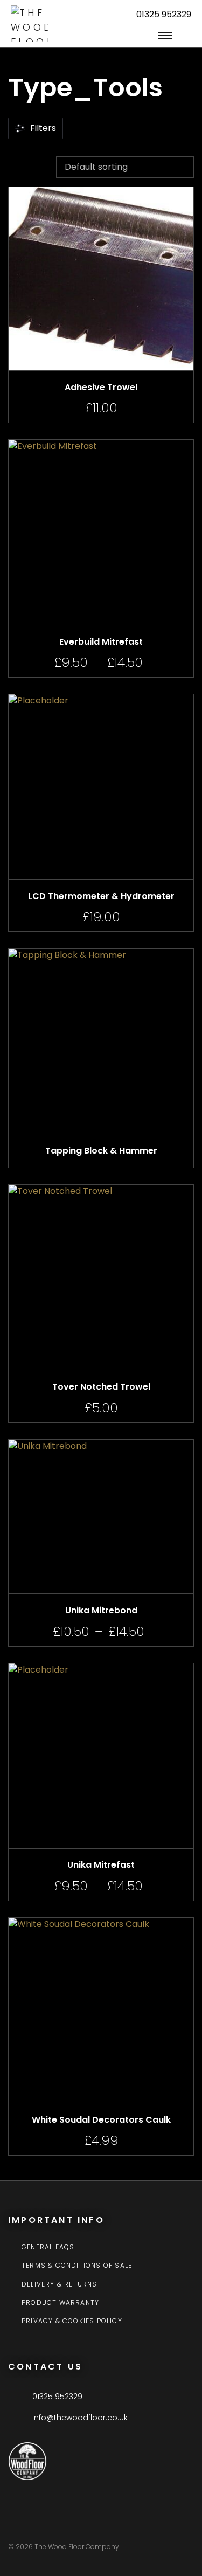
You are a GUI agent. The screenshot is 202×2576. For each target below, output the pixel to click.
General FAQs (48, 2247)
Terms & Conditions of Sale (77, 2266)
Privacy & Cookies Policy (72, 2321)
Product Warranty (60, 2303)
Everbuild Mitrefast (101, 642)
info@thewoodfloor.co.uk (80, 2418)
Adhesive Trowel (101, 387)
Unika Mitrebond (101, 1610)
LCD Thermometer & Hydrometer (101, 896)
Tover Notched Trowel (101, 1387)
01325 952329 (164, 14)
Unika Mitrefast (101, 1865)
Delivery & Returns (60, 2284)
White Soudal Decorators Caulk (101, 2120)
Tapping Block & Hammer (101, 1151)
